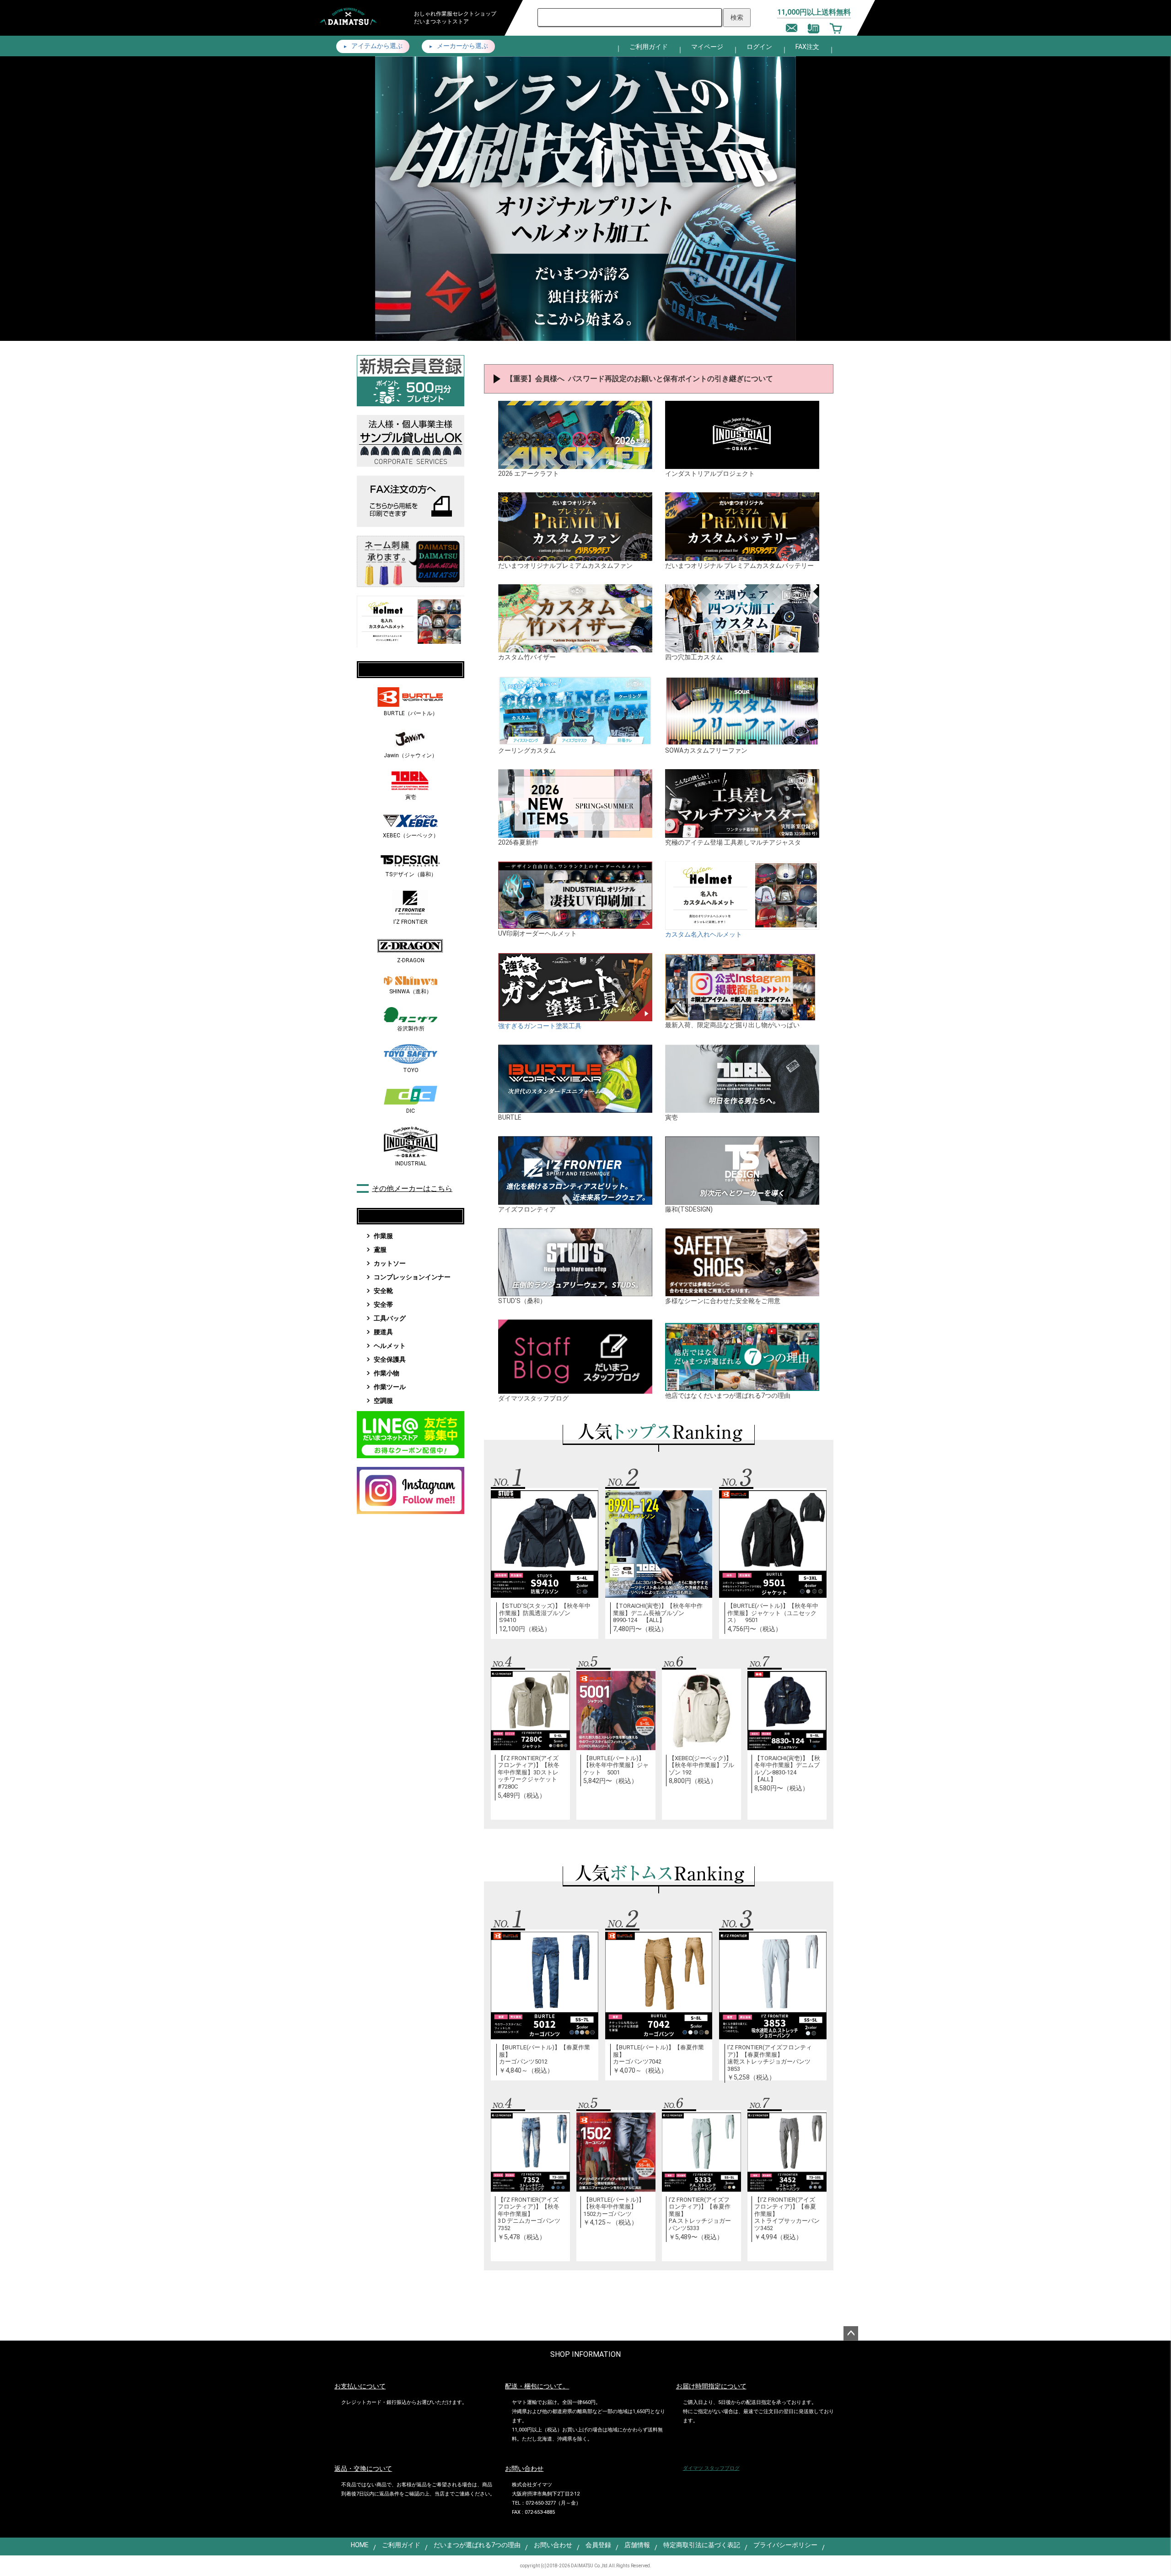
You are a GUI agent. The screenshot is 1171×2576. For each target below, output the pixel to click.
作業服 (383, 1236)
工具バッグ (390, 1318)
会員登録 (598, 2545)
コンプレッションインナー (412, 1277)
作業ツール (390, 1387)
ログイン (759, 47)
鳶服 (380, 1250)
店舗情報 (637, 2545)
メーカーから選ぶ (462, 46)
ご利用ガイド (649, 47)
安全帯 (383, 1304)
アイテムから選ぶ (376, 46)
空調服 (383, 1401)
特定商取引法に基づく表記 (702, 2545)
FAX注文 (807, 47)
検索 (737, 17)
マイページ (707, 47)
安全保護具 (390, 1359)
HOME (360, 2545)
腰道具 (383, 1332)
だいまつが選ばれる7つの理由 (477, 2545)
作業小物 (387, 1373)
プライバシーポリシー (785, 2545)
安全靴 (383, 1291)
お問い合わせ (553, 2545)
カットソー (390, 1263)
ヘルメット (390, 1346)
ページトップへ (851, 2333)
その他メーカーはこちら (412, 1188)
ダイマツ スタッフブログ (711, 2468)
